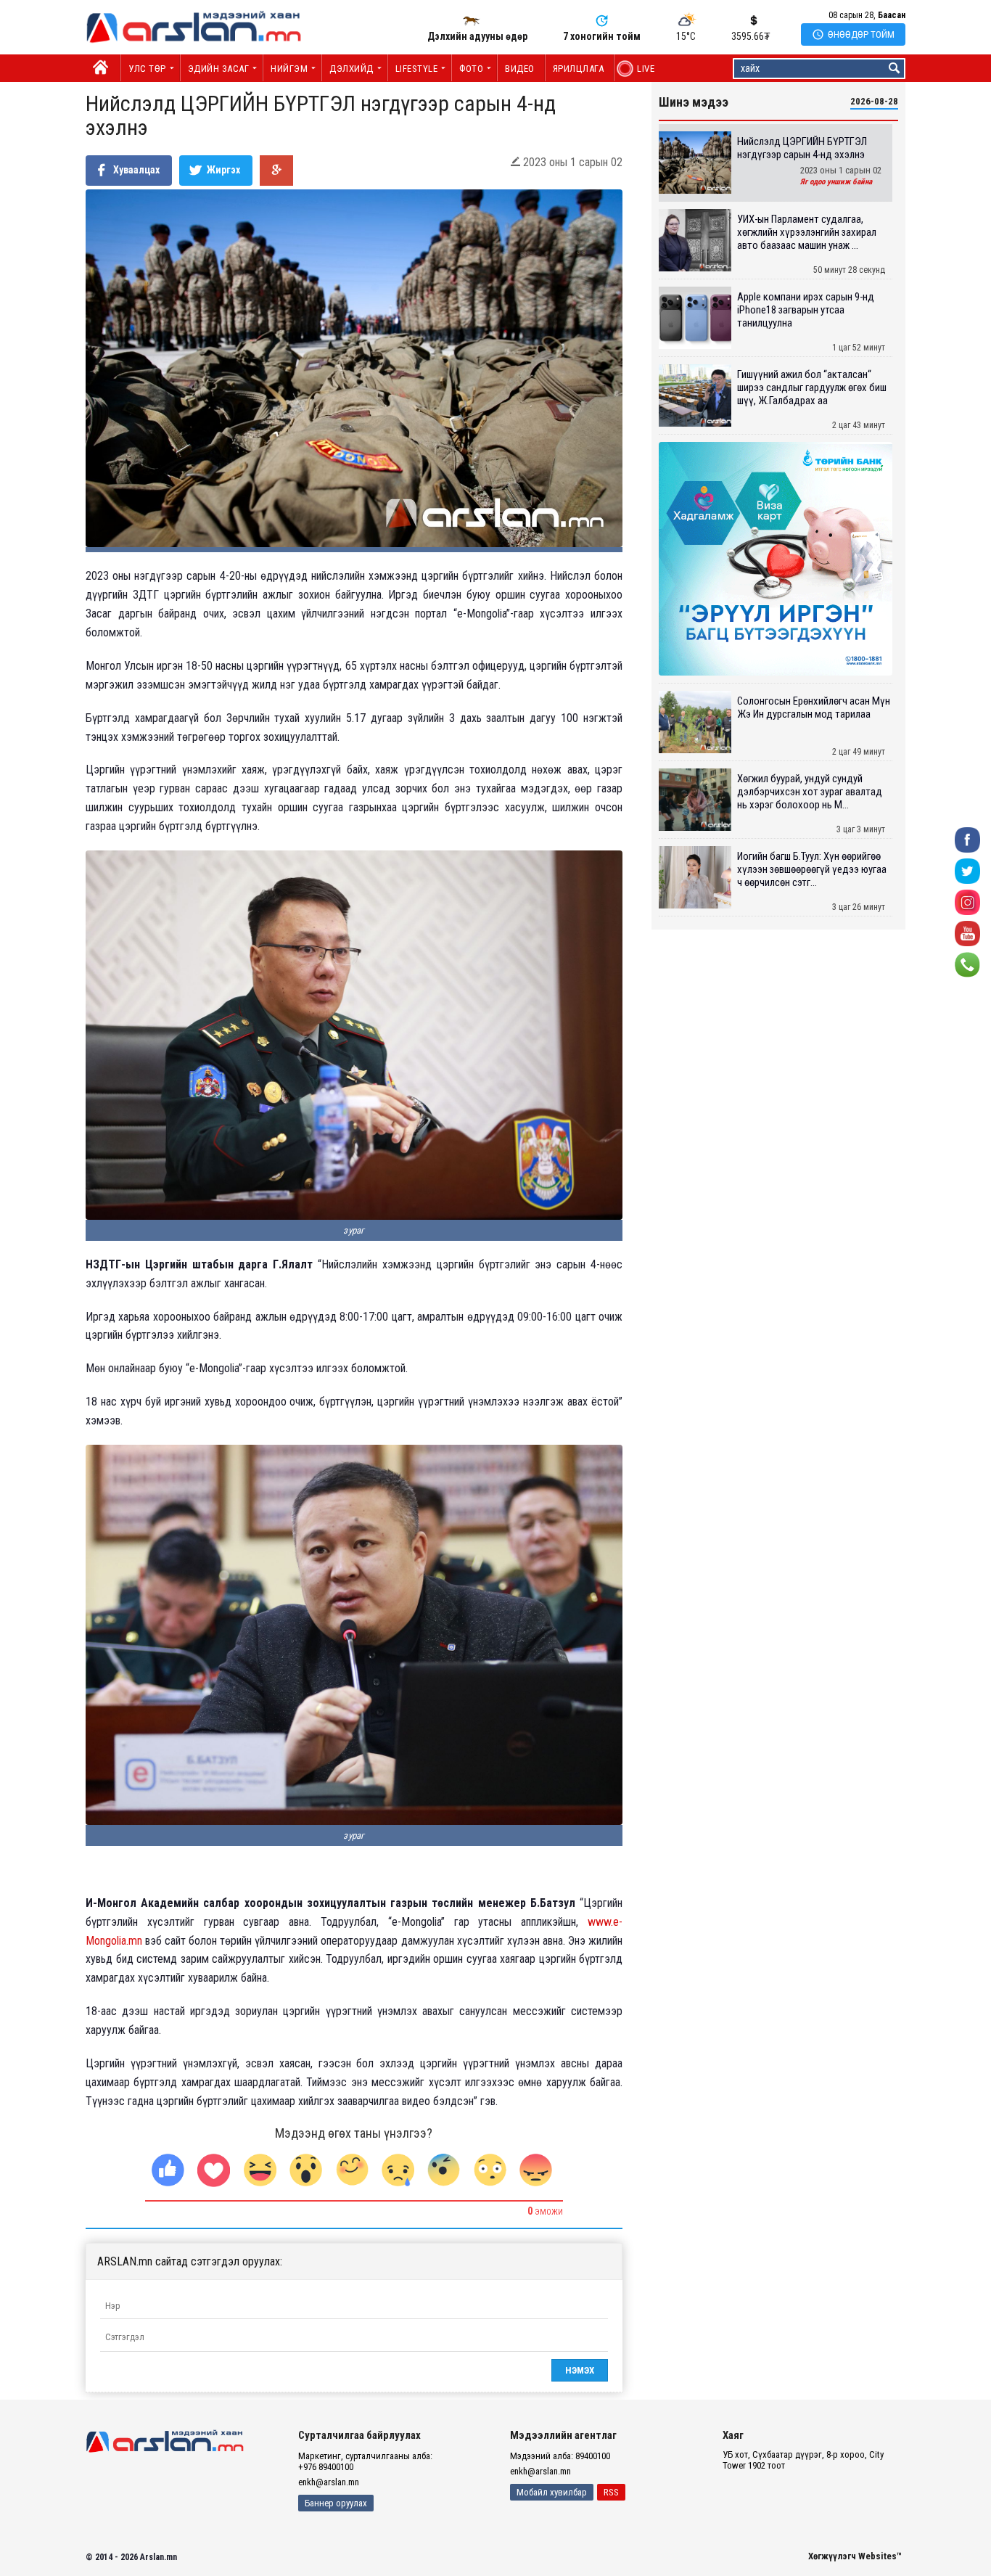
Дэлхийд (351, 69)
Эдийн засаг (219, 69)
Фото (471, 69)
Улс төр (147, 69)
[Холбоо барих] (967, 964)
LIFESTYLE (417, 69)
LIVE (638, 69)
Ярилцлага (579, 69)
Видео (520, 69)
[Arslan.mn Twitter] (967, 870)
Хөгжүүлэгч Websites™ (855, 2556)
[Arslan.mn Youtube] (967, 933)
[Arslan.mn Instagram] (967, 902)
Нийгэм (289, 69)
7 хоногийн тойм (602, 36)
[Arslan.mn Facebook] (967, 839)
